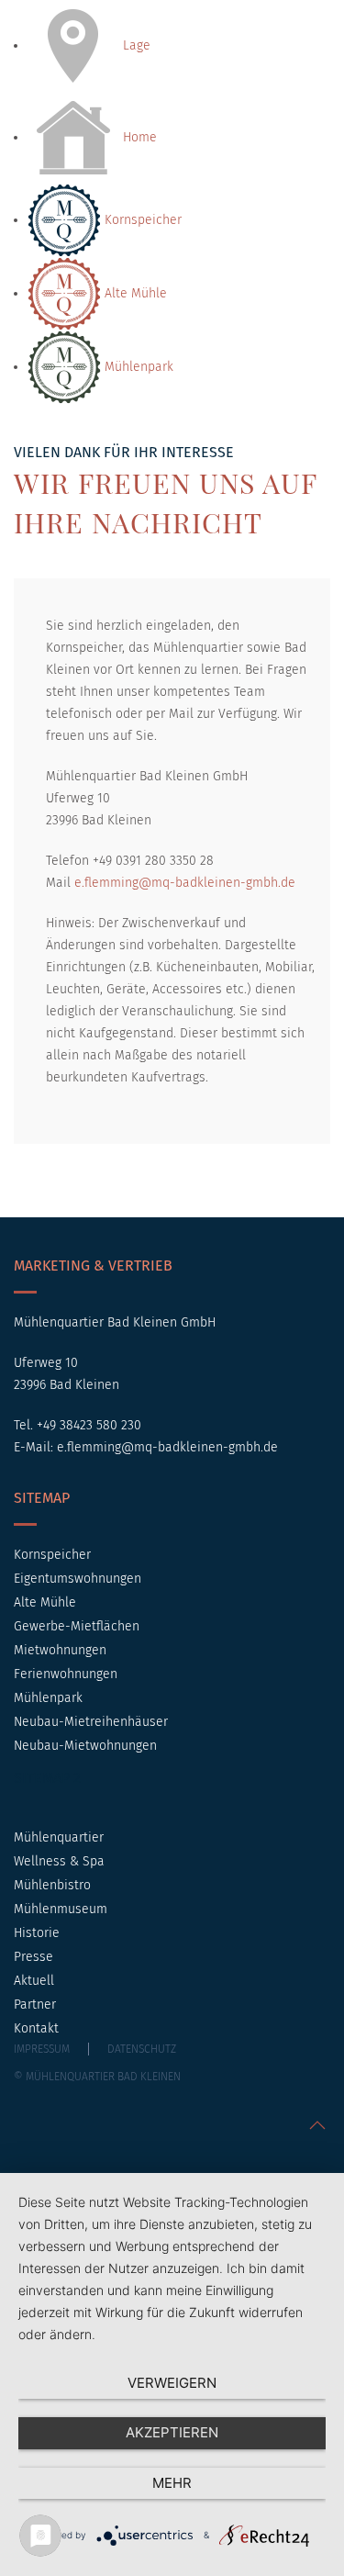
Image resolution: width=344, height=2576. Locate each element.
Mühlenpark (137, 367)
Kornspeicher (141, 220)
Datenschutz (142, 2049)
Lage (135, 45)
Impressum (42, 2049)
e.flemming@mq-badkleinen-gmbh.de (185, 883)
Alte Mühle (134, 293)
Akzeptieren (172, 2432)
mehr (172, 2483)
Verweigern (172, 2383)
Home (138, 137)
